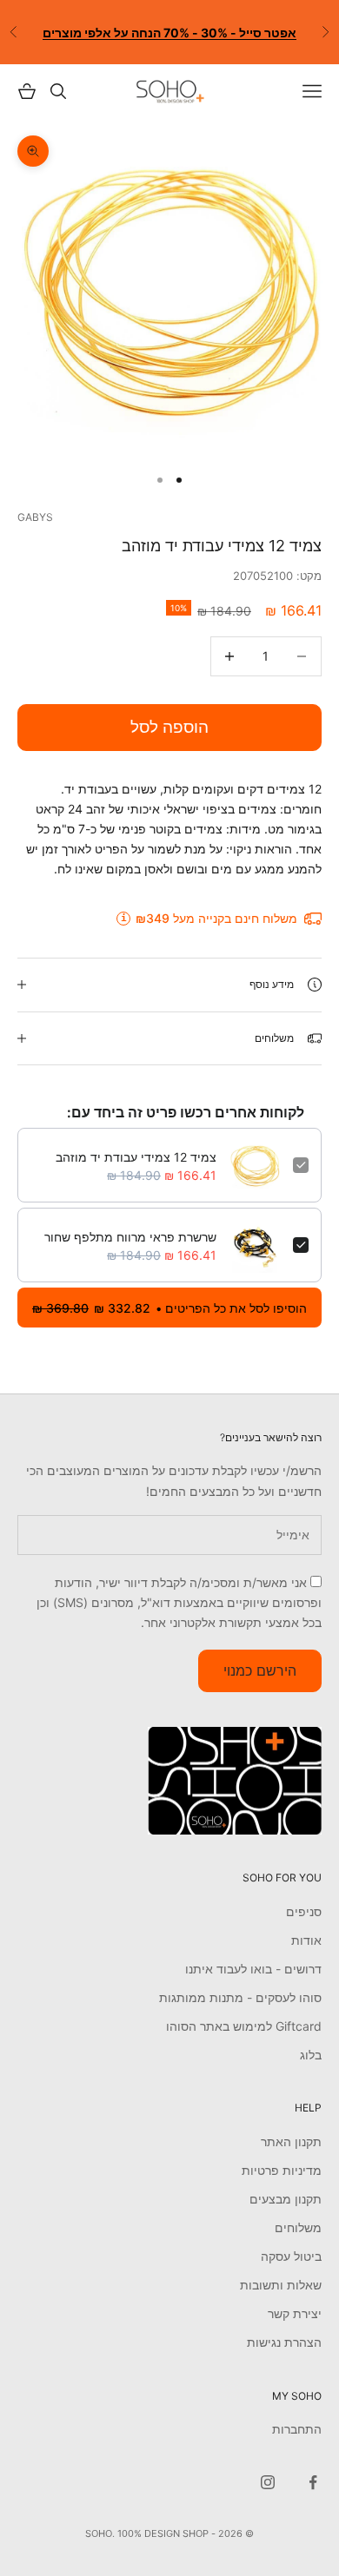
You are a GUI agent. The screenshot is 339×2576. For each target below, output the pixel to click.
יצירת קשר (295, 2313)
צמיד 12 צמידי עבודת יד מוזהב (136, 1157)
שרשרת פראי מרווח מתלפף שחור (130, 1237)
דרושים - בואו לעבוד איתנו (253, 1969)
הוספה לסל (169, 727)
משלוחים (298, 2227)
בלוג (311, 2055)
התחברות (297, 2429)
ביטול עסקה (291, 2256)
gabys (35, 517)
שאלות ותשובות (281, 2285)
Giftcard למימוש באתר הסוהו (244, 2026)
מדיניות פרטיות (282, 2170)
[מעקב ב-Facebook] (313, 2482)
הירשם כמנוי (260, 1670)
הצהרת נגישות (284, 2342)
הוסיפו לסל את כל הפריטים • (169, 1308)
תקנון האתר (291, 2141)
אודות (306, 1940)
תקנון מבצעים (286, 2199)
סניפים (304, 1911)
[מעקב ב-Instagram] (268, 2482)
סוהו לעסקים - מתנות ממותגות (240, 1997)
